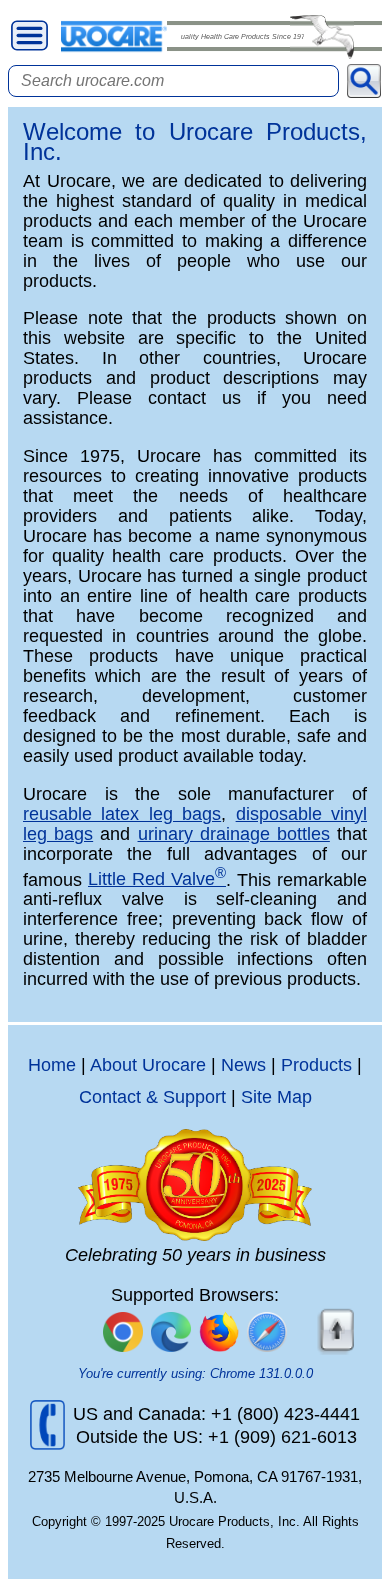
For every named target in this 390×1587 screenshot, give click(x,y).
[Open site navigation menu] (29, 35)
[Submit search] (364, 81)
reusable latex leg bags (122, 814)
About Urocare (148, 1065)
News (243, 1065)
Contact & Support (152, 1097)
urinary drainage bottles (234, 834)
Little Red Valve (157, 879)
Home (52, 1065)
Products (316, 1065)
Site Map (276, 1097)
